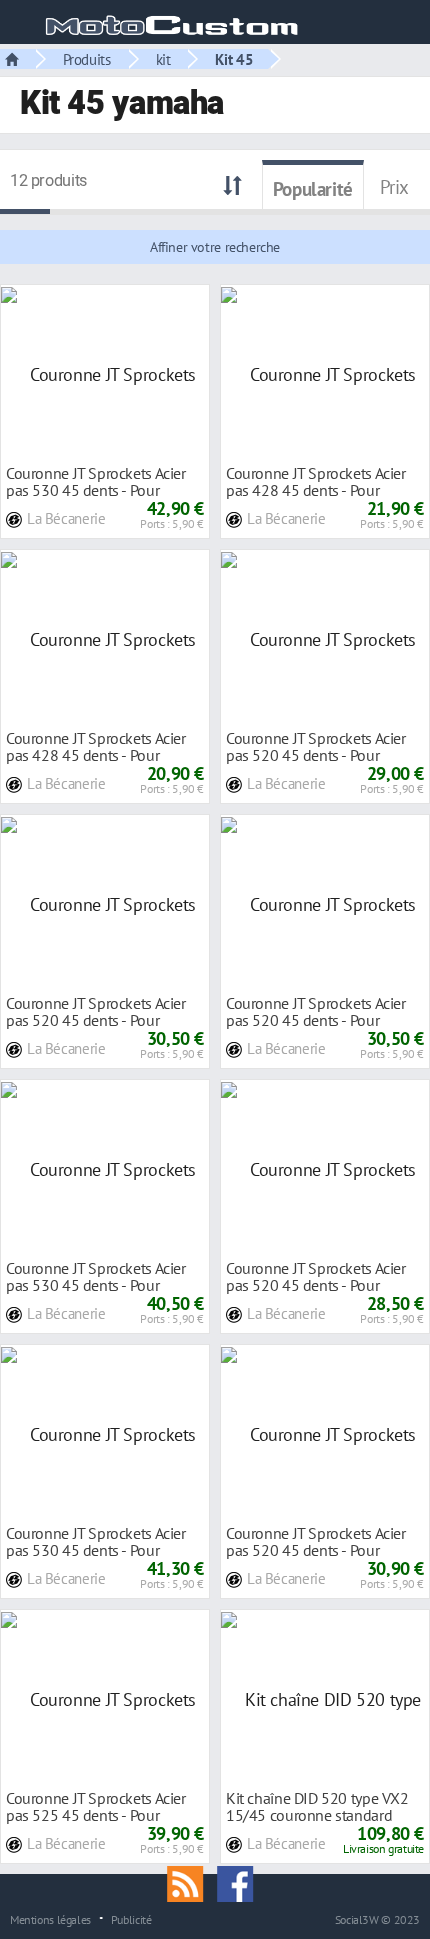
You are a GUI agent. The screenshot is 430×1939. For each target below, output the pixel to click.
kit (163, 59)
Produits (87, 59)
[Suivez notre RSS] (192, 1882)
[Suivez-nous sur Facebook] (240, 1882)
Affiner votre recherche (215, 247)
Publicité (131, 1919)
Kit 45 (234, 59)
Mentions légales (50, 1919)
